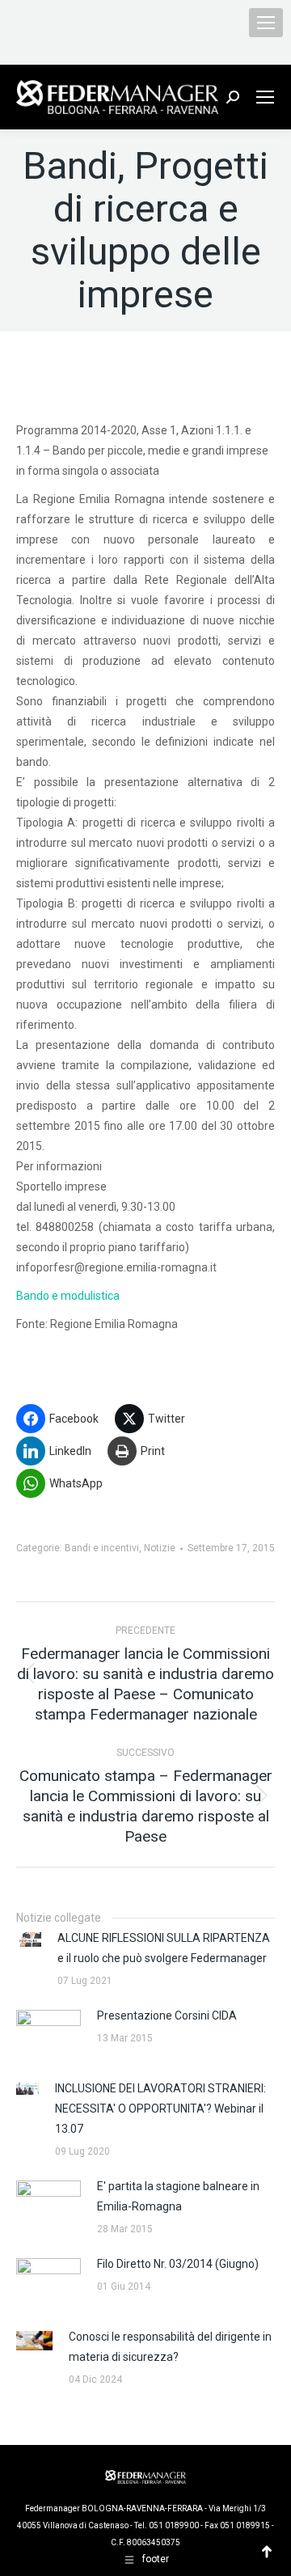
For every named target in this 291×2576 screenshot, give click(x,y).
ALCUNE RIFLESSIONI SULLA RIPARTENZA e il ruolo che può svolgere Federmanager (164, 1948)
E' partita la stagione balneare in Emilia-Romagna (178, 2196)
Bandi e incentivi (102, 1548)
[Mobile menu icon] (266, 23)
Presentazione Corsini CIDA (167, 2016)
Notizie (160, 1548)
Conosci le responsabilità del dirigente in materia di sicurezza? (170, 2347)
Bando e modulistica (68, 1296)
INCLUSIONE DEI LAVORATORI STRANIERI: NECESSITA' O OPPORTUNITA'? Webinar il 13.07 (160, 2109)
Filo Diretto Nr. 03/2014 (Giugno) (178, 2264)
